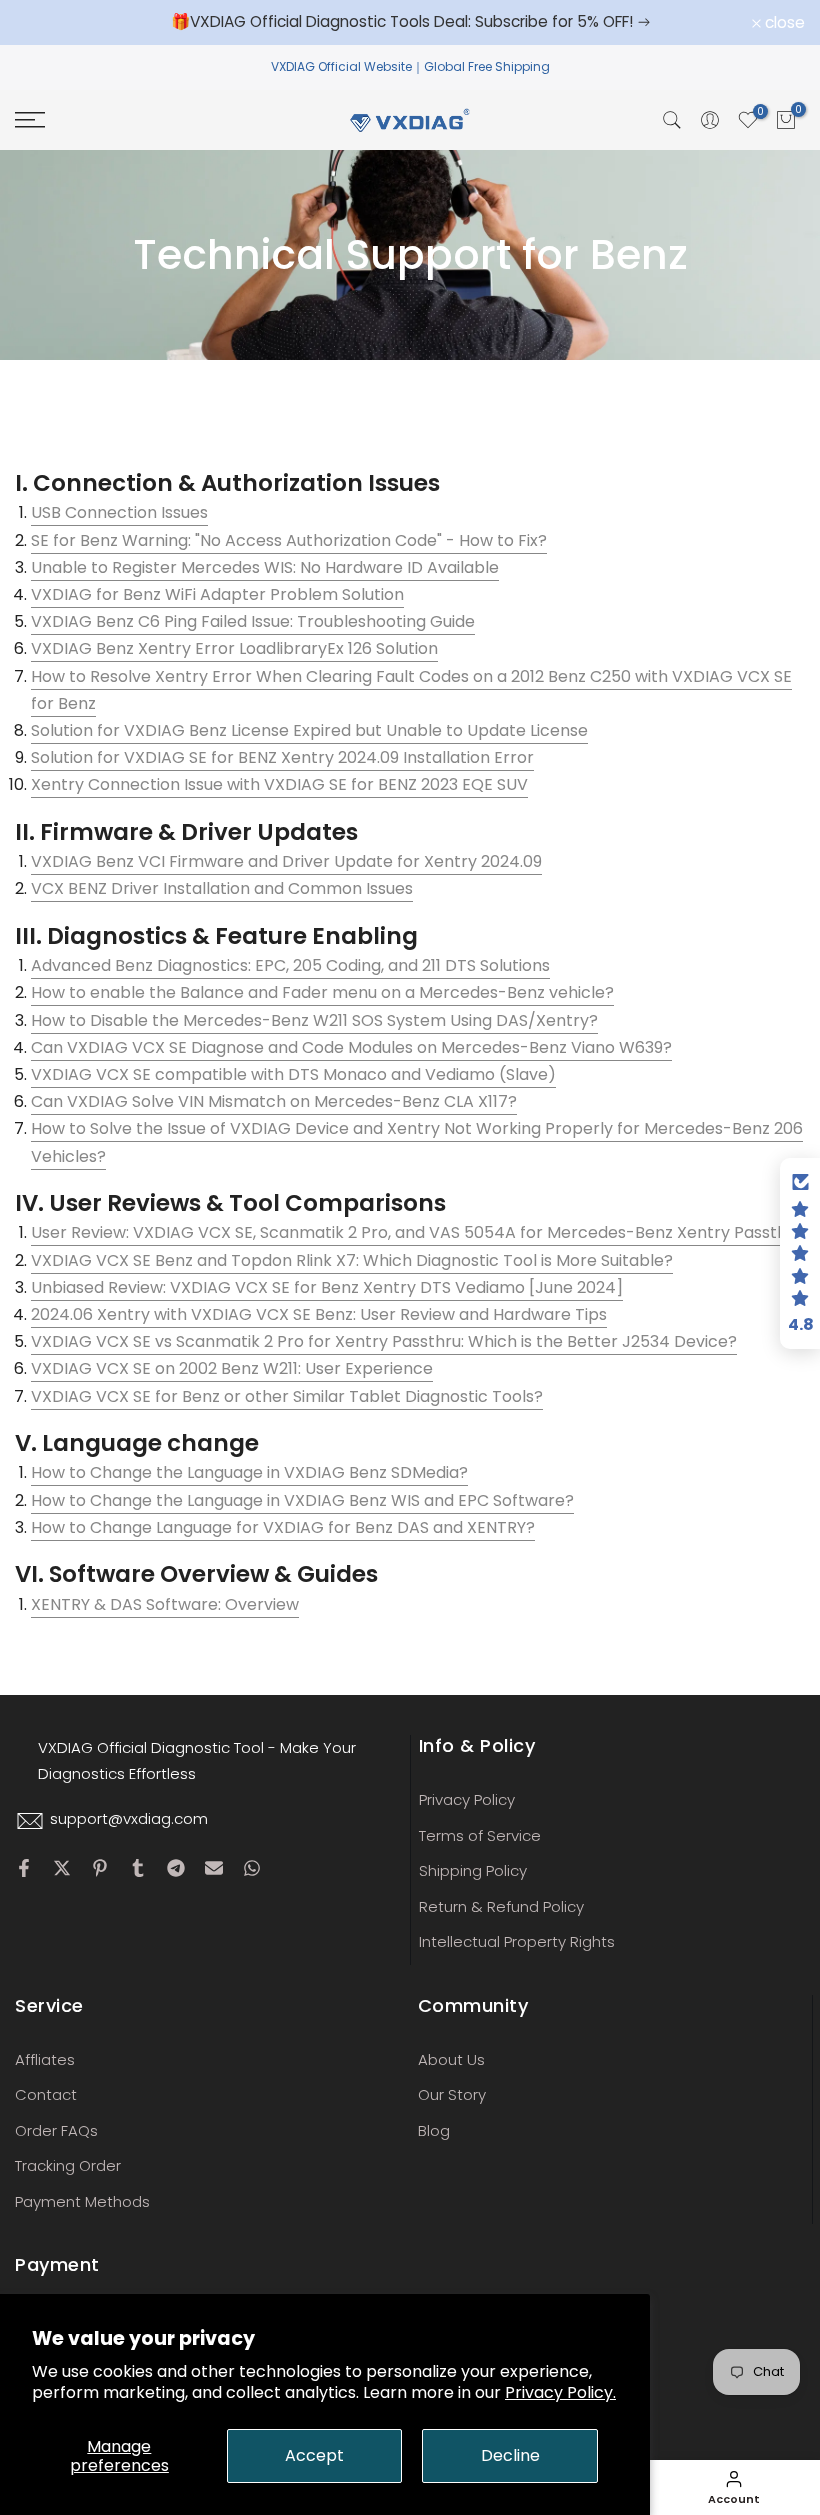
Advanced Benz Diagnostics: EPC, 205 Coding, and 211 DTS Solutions (290, 965)
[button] (800, 1254)
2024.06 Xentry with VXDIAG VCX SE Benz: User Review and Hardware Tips (319, 1314)
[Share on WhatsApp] (252, 1868)
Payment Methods (82, 2201)
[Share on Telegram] (176, 1868)
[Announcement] (410, 22)
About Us (451, 2059)
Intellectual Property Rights (517, 1941)
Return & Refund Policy (501, 1906)
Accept (314, 2455)
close (46, 23)
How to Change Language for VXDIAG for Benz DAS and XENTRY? (283, 1527)
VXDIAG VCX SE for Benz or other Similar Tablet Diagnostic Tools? (287, 1396)
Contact (46, 2094)
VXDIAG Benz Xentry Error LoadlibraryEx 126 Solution (234, 648)
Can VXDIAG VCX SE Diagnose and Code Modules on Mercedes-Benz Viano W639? (351, 1047)
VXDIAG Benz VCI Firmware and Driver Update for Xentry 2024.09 (286, 861)
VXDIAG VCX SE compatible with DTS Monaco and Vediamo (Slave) (293, 1074)
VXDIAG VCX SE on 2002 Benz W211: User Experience (232, 1368)
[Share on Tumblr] (138, 1868)
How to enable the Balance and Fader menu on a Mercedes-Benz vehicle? (322, 992)
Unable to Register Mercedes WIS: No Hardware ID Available (265, 567)
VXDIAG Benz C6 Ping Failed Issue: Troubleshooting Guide (253, 621)
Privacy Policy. (560, 2392)
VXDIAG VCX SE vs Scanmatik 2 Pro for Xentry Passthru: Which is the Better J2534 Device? (384, 1341)
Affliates (45, 2059)
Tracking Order (68, 2165)
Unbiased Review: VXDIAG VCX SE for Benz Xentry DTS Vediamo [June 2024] (327, 1287)
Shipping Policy (473, 1870)
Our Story (452, 2094)
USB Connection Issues (119, 512)
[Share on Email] (214, 1868)
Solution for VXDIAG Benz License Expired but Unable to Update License (309, 730)
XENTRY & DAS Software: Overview (165, 1604)
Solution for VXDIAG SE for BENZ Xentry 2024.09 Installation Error (282, 757)
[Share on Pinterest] (100, 1868)
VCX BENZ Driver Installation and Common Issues (222, 888)
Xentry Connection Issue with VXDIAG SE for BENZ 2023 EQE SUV (279, 784)
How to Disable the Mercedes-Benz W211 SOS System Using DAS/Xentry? (314, 1020)
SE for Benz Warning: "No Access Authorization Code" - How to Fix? (289, 540)
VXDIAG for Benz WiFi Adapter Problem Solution (217, 594)
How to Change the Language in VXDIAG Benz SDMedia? (249, 1472)
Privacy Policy (467, 1799)
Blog (434, 2130)
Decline (510, 2455)
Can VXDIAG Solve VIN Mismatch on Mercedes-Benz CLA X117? (274, 1101)
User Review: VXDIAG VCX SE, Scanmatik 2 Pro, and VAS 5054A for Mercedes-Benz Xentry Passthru (417, 1232)
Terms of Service (480, 1835)
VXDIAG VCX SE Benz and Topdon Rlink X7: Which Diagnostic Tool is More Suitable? (352, 1260)
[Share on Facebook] (24, 1868)
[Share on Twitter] (62, 1868)
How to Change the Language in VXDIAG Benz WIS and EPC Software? (302, 1500)
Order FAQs (56, 2130)
